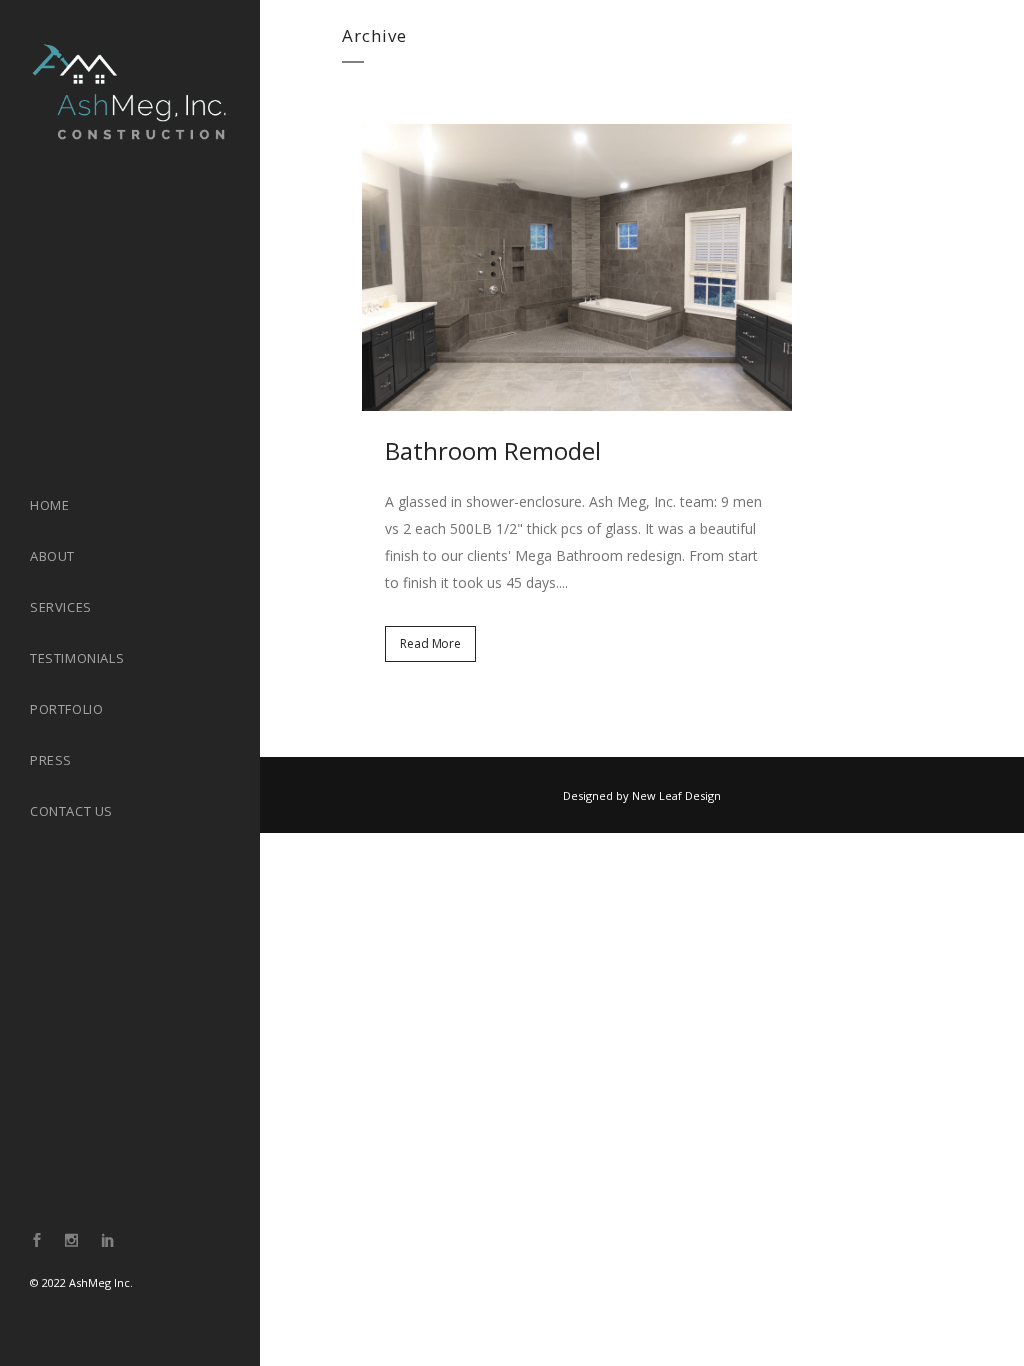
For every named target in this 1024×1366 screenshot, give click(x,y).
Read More (430, 643)
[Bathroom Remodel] (577, 267)
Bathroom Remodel (493, 450)
